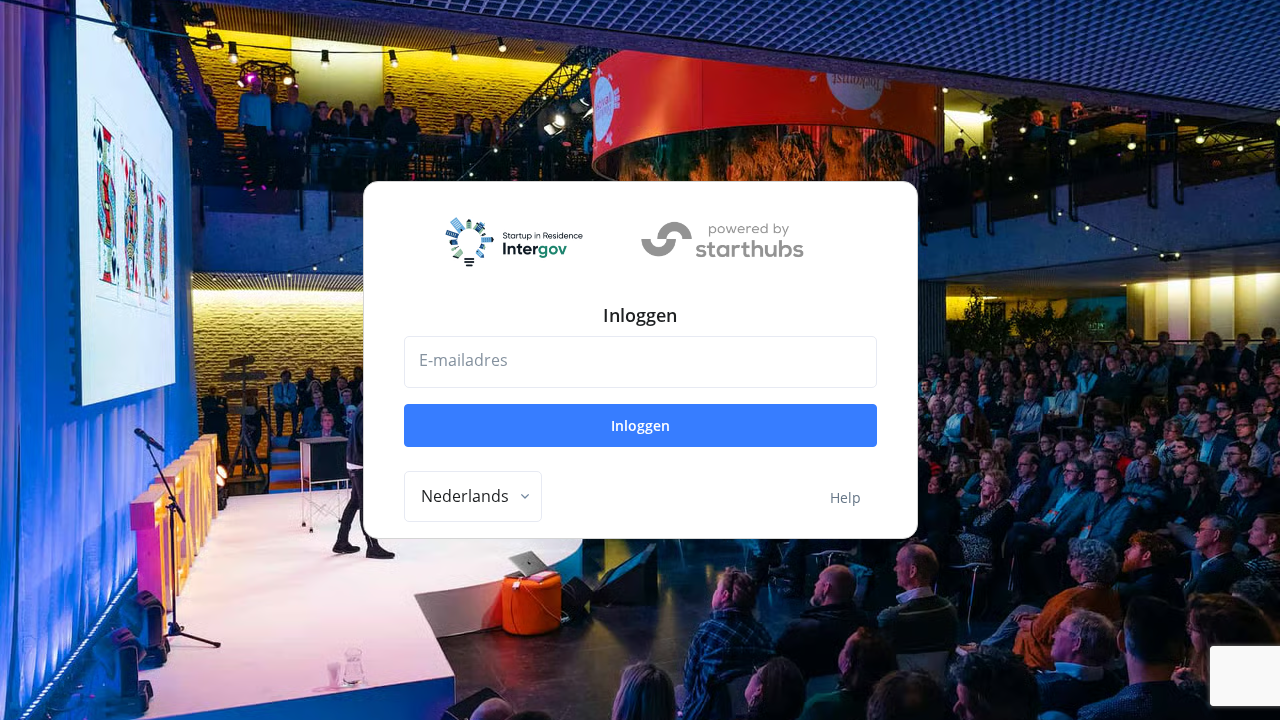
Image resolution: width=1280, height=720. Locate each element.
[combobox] (473, 497)
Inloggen (640, 425)
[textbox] (465, 496)
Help (845, 497)
